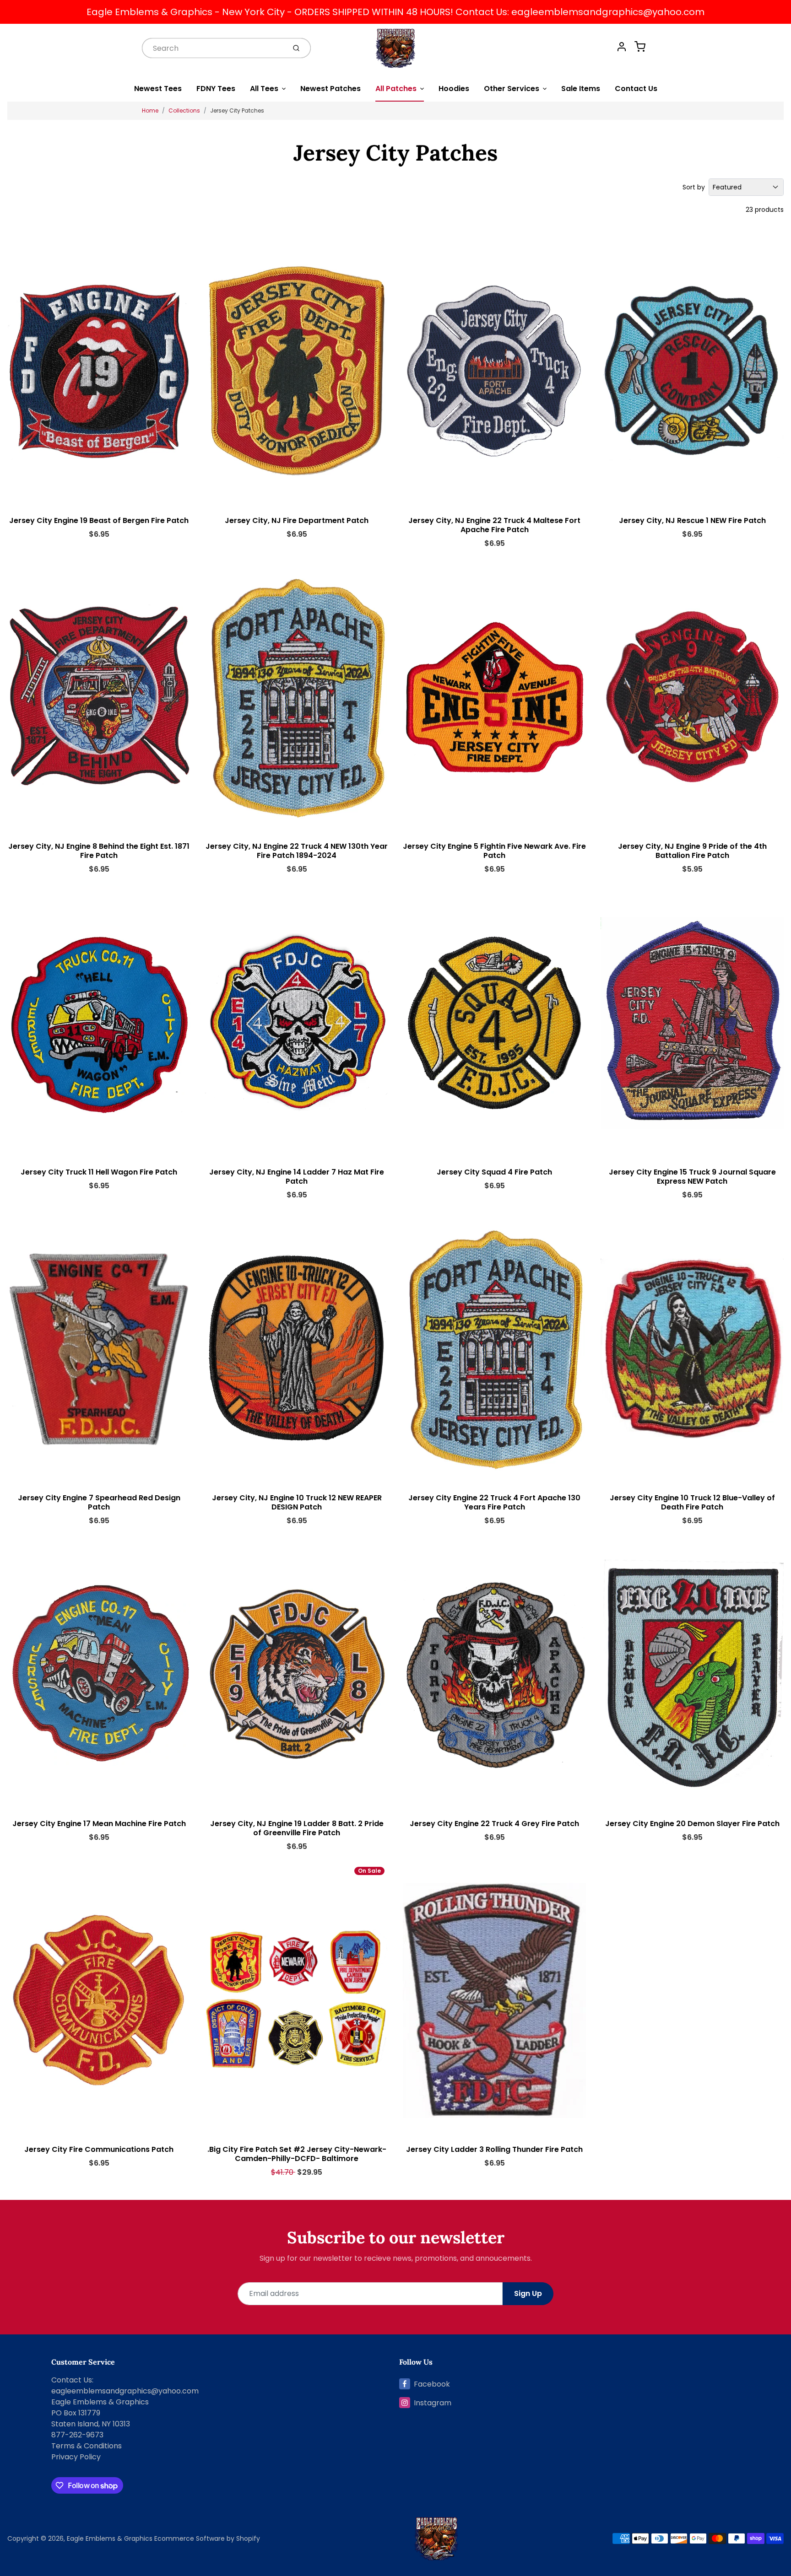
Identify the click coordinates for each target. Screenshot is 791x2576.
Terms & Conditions (87, 2446)
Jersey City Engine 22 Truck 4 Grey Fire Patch (494, 1824)
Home (150, 110)
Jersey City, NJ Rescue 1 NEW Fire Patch (692, 520)
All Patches (396, 89)
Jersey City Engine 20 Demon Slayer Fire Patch (692, 1824)
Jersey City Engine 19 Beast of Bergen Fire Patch (99, 520)
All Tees (264, 89)
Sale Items (581, 89)
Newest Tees (158, 89)
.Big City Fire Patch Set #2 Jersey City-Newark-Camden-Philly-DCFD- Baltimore (297, 2154)
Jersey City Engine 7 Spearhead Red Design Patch (99, 1502)
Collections (184, 110)
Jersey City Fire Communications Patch (99, 2149)
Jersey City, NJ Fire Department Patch (297, 520)
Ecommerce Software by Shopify (207, 2538)
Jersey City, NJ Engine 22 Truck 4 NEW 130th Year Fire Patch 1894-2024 (297, 851)
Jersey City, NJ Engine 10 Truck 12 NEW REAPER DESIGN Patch (297, 1502)
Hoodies (454, 89)
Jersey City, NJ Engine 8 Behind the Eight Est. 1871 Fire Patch (99, 851)
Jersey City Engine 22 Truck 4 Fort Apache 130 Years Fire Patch (494, 1502)
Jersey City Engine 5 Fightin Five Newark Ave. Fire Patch (494, 851)
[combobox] (213, 48)
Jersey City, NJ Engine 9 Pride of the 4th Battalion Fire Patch (692, 851)
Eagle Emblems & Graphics (110, 2538)
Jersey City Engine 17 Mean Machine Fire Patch (99, 1824)
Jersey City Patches (237, 110)
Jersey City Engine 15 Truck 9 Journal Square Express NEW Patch (692, 1177)
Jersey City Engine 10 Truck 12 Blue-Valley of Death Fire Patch (692, 1502)
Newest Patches (330, 89)
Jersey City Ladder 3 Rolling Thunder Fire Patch (494, 2149)
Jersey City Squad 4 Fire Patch (494, 1172)
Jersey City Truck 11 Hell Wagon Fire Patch (99, 1172)
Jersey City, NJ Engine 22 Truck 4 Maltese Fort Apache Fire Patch (494, 525)
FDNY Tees (216, 89)
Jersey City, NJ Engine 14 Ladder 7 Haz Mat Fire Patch (297, 1177)
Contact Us (636, 89)
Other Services (512, 89)
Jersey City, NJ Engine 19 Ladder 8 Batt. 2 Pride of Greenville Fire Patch (297, 1828)
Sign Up (528, 2293)
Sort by (694, 187)
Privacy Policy (76, 2457)
